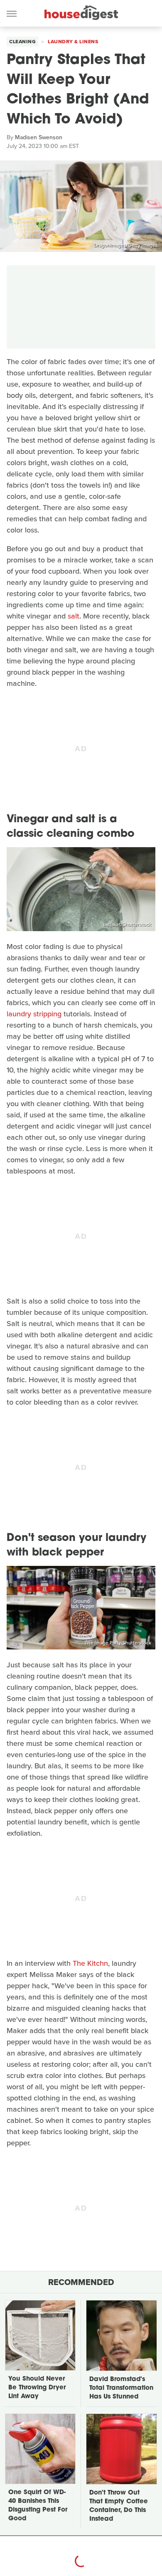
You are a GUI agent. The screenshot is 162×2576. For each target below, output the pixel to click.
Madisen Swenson (39, 137)
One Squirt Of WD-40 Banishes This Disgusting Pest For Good (38, 2506)
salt (74, 616)
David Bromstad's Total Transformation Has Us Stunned (121, 2388)
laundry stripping (34, 1014)
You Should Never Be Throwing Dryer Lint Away (37, 2388)
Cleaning (22, 42)
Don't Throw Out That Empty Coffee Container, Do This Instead (119, 2506)
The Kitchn (90, 1963)
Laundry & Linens (73, 42)
